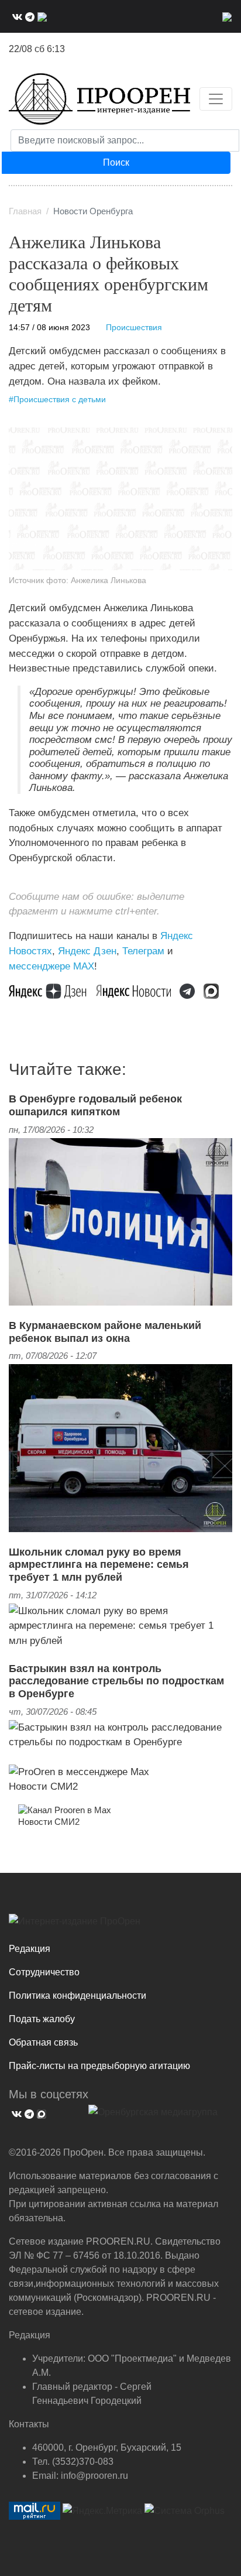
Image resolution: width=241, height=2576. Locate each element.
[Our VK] (16, 16)
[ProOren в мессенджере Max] (79, 1771)
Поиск (116, 162)
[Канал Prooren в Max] (65, 1810)
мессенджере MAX (51, 966)
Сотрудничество (44, 1972)
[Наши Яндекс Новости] (138, 990)
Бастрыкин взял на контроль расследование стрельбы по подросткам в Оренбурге (116, 1681)
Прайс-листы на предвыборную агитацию (99, 2066)
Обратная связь (43, 2042)
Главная (25, 211)
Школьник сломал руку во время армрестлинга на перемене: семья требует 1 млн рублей (99, 1565)
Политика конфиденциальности (78, 1996)
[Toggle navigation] (216, 99)
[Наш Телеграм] (28, 16)
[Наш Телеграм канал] (192, 990)
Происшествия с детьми (60, 400)
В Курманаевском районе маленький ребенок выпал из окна (105, 1332)
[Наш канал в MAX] (41, 16)
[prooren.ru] (120, 1926)
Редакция (30, 1949)
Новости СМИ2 (43, 1786)
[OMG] (153, 2116)
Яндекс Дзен (87, 951)
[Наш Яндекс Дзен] (52, 990)
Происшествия (134, 328)
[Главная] (99, 99)
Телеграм (143, 951)
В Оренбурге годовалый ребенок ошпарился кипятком (95, 1105)
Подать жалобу (42, 2019)
